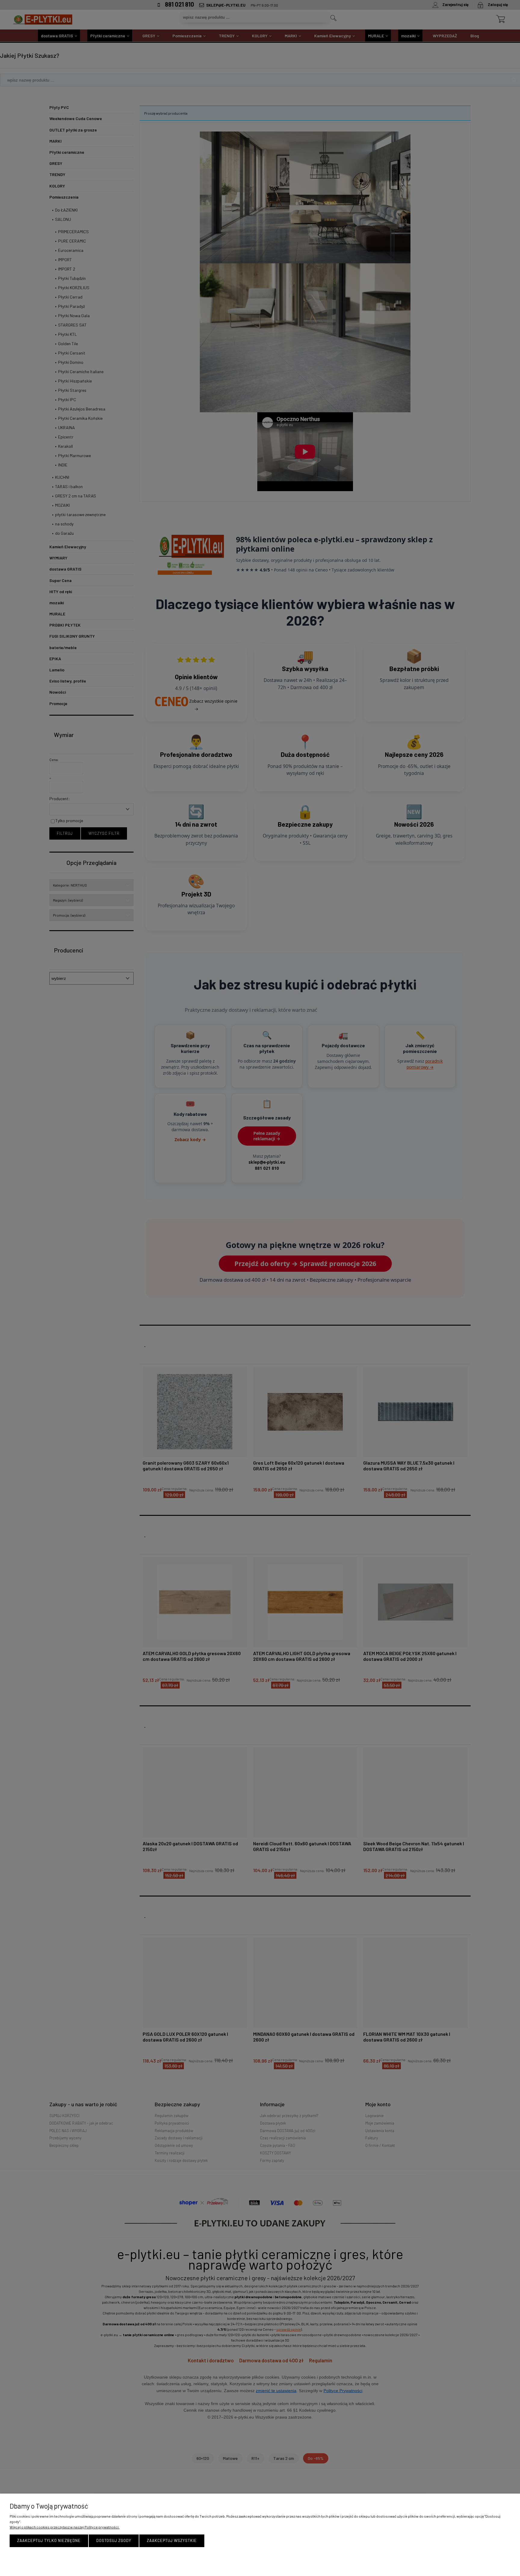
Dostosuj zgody (114, 2540)
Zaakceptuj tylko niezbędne (49, 2540)
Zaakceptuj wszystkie (172, 2540)
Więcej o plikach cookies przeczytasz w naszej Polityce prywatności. (65, 2527)
